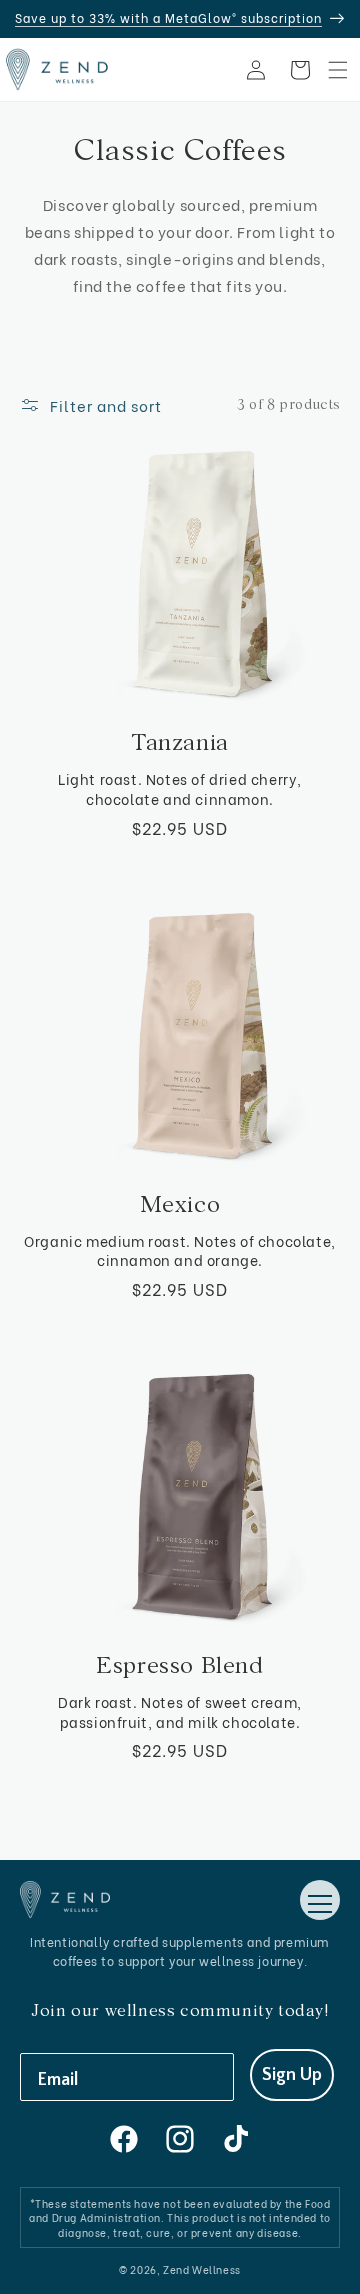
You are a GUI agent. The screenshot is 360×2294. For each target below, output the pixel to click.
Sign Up (292, 2075)
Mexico (180, 1205)
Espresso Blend (179, 1666)
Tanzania (180, 743)
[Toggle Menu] (320, 1900)
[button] (338, 70)
